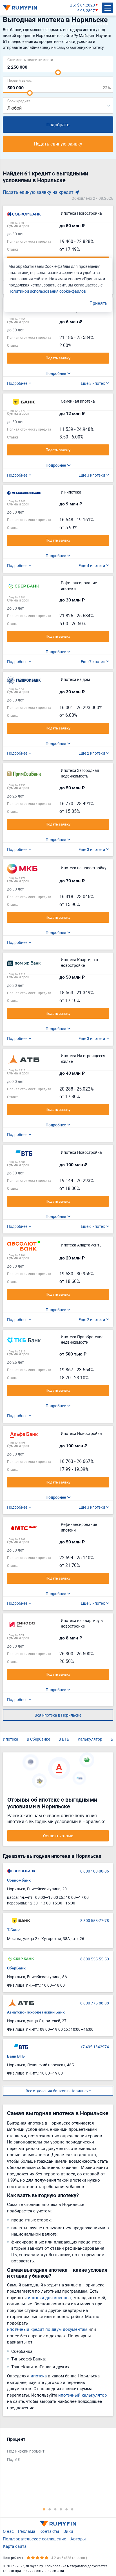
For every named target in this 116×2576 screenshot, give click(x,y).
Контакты (49, 2531)
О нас (8, 2531)
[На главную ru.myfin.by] (58, 2524)
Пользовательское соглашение (34, 2539)
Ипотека (11, 1739)
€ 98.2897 (86, 11)
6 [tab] (72, 2509)
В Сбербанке (38, 1739)
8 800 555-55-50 (95, 1959)
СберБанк (16, 1968)
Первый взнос (20, 80)
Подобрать (58, 125)
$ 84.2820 (86, 5)
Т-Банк (13, 1930)
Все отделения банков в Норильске (58, 2091)
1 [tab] (44, 2509)
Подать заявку (58, 358)
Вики (68, 2531)
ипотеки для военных (50, 2297)
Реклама (27, 2531)
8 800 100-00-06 (95, 1871)
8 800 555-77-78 (95, 1920)
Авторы (78, 2539)
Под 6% (14, 2459)
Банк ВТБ (16, 2056)
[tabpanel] (55, 2451)
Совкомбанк (19, 1880)
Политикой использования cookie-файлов (47, 291)
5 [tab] (66, 2509)
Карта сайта (15, 2546)
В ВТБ (64, 1739)
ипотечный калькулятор (82, 2395)
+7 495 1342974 (95, 2047)
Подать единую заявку (58, 144)
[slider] (58, 72)
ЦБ (72, 5)
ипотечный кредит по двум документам (47, 2329)
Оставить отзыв (58, 1836)
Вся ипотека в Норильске (58, 1715)
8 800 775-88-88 (95, 2003)
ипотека (39, 2376)
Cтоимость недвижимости (30, 59)
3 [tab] (55, 2509)
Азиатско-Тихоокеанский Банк (36, 2012)
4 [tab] (61, 2509)
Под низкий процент (26, 2451)
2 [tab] (50, 2509)
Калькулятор (90, 1739)
